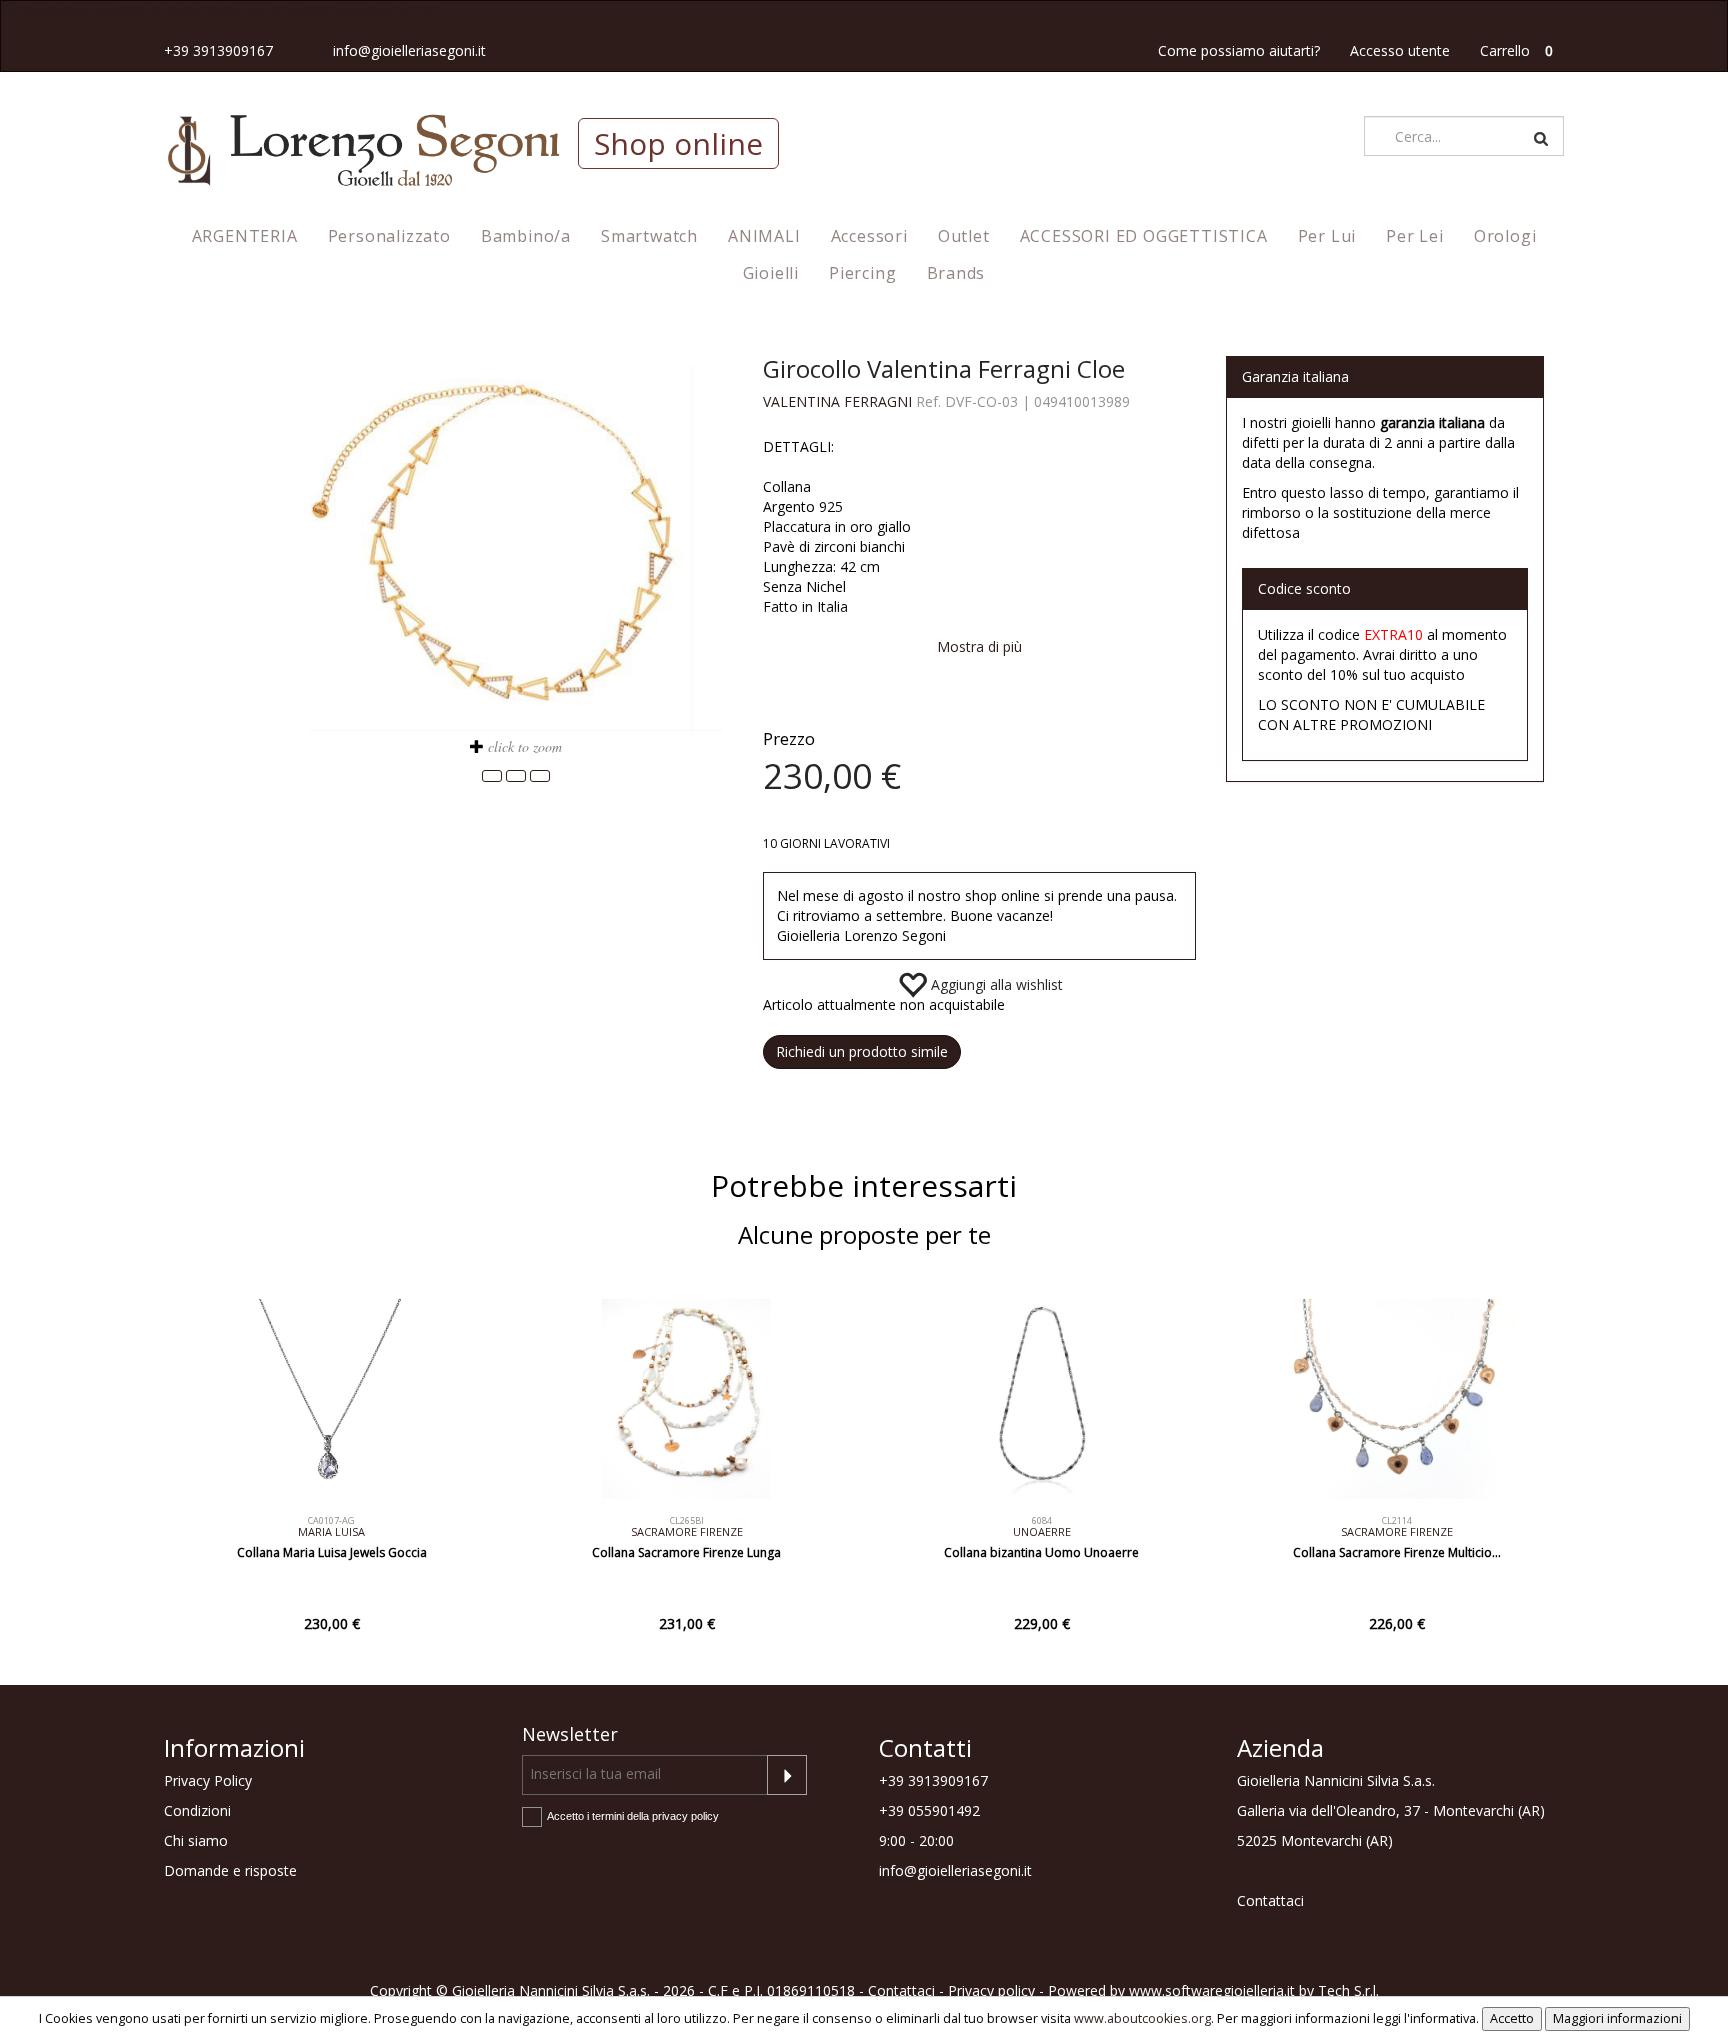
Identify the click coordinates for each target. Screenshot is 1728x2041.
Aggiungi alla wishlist (995, 984)
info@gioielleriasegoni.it (409, 50)
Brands (956, 273)
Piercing (862, 273)
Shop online (678, 143)
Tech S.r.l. (1348, 1990)
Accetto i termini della (633, 1816)
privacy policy (685, 1816)
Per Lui (1327, 236)
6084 (1042, 1520)
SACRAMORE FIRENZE (687, 1531)
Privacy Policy (208, 1780)
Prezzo (789, 738)
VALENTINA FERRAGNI (837, 401)
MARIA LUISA (331, 1531)
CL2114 (1397, 1520)
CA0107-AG (331, 1520)
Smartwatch (649, 236)
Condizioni (197, 1810)
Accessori (869, 236)
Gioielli (771, 273)
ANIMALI (764, 236)
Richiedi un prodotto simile (862, 1051)
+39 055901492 (929, 1810)
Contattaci (1270, 1900)
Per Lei (1415, 236)
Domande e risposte (230, 1870)
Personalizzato (389, 236)
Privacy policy (991, 1990)
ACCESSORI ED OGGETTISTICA (1144, 236)
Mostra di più (979, 646)
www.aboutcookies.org (1142, 2018)
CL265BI (687, 1520)
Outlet (964, 236)
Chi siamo (196, 1840)
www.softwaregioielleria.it (1212, 1990)
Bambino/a (526, 236)
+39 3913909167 (218, 50)
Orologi (1505, 236)
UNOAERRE (1042, 1531)
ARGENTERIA (245, 236)
